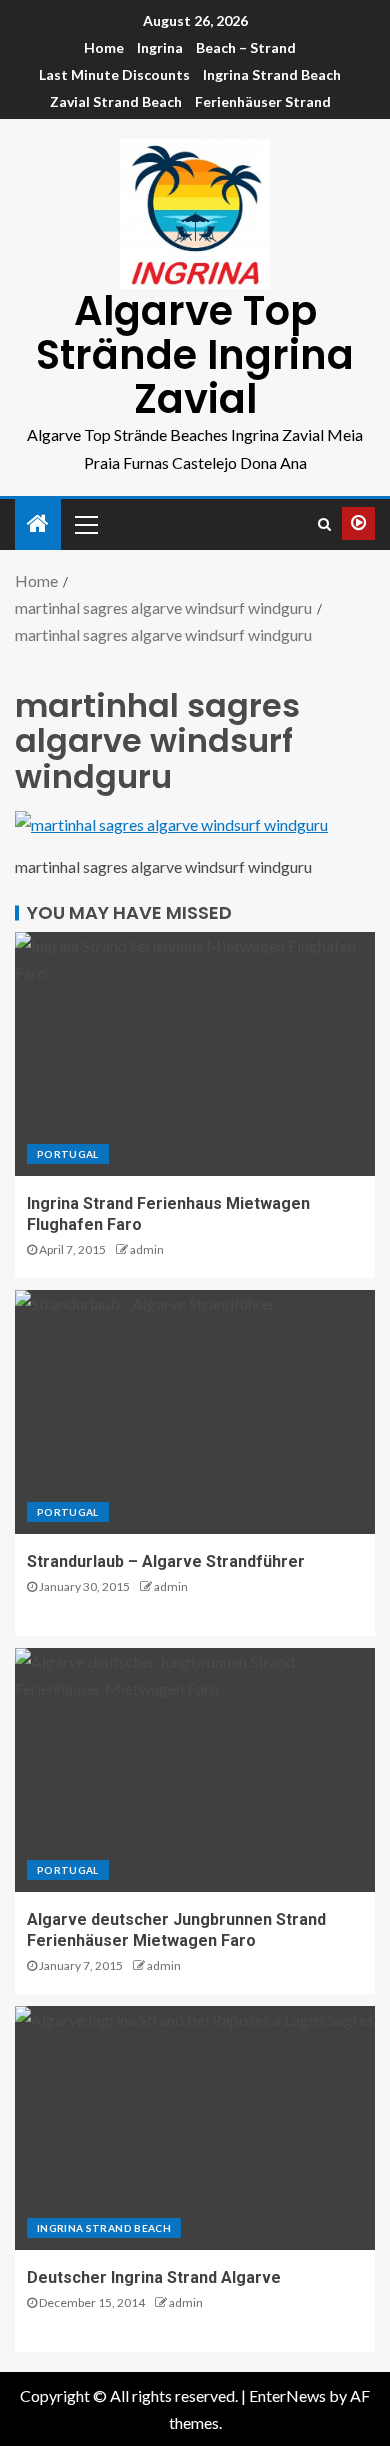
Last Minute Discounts (114, 74)
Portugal (68, 1154)
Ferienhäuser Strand (263, 101)
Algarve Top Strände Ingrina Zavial (195, 355)
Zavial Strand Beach (116, 101)
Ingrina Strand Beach (272, 74)
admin (147, 1249)
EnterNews (287, 2395)
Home (104, 47)
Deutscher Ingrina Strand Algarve (154, 2277)
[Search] (324, 524)
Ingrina (160, 47)
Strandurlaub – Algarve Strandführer (166, 1561)
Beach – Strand (246, 47)
